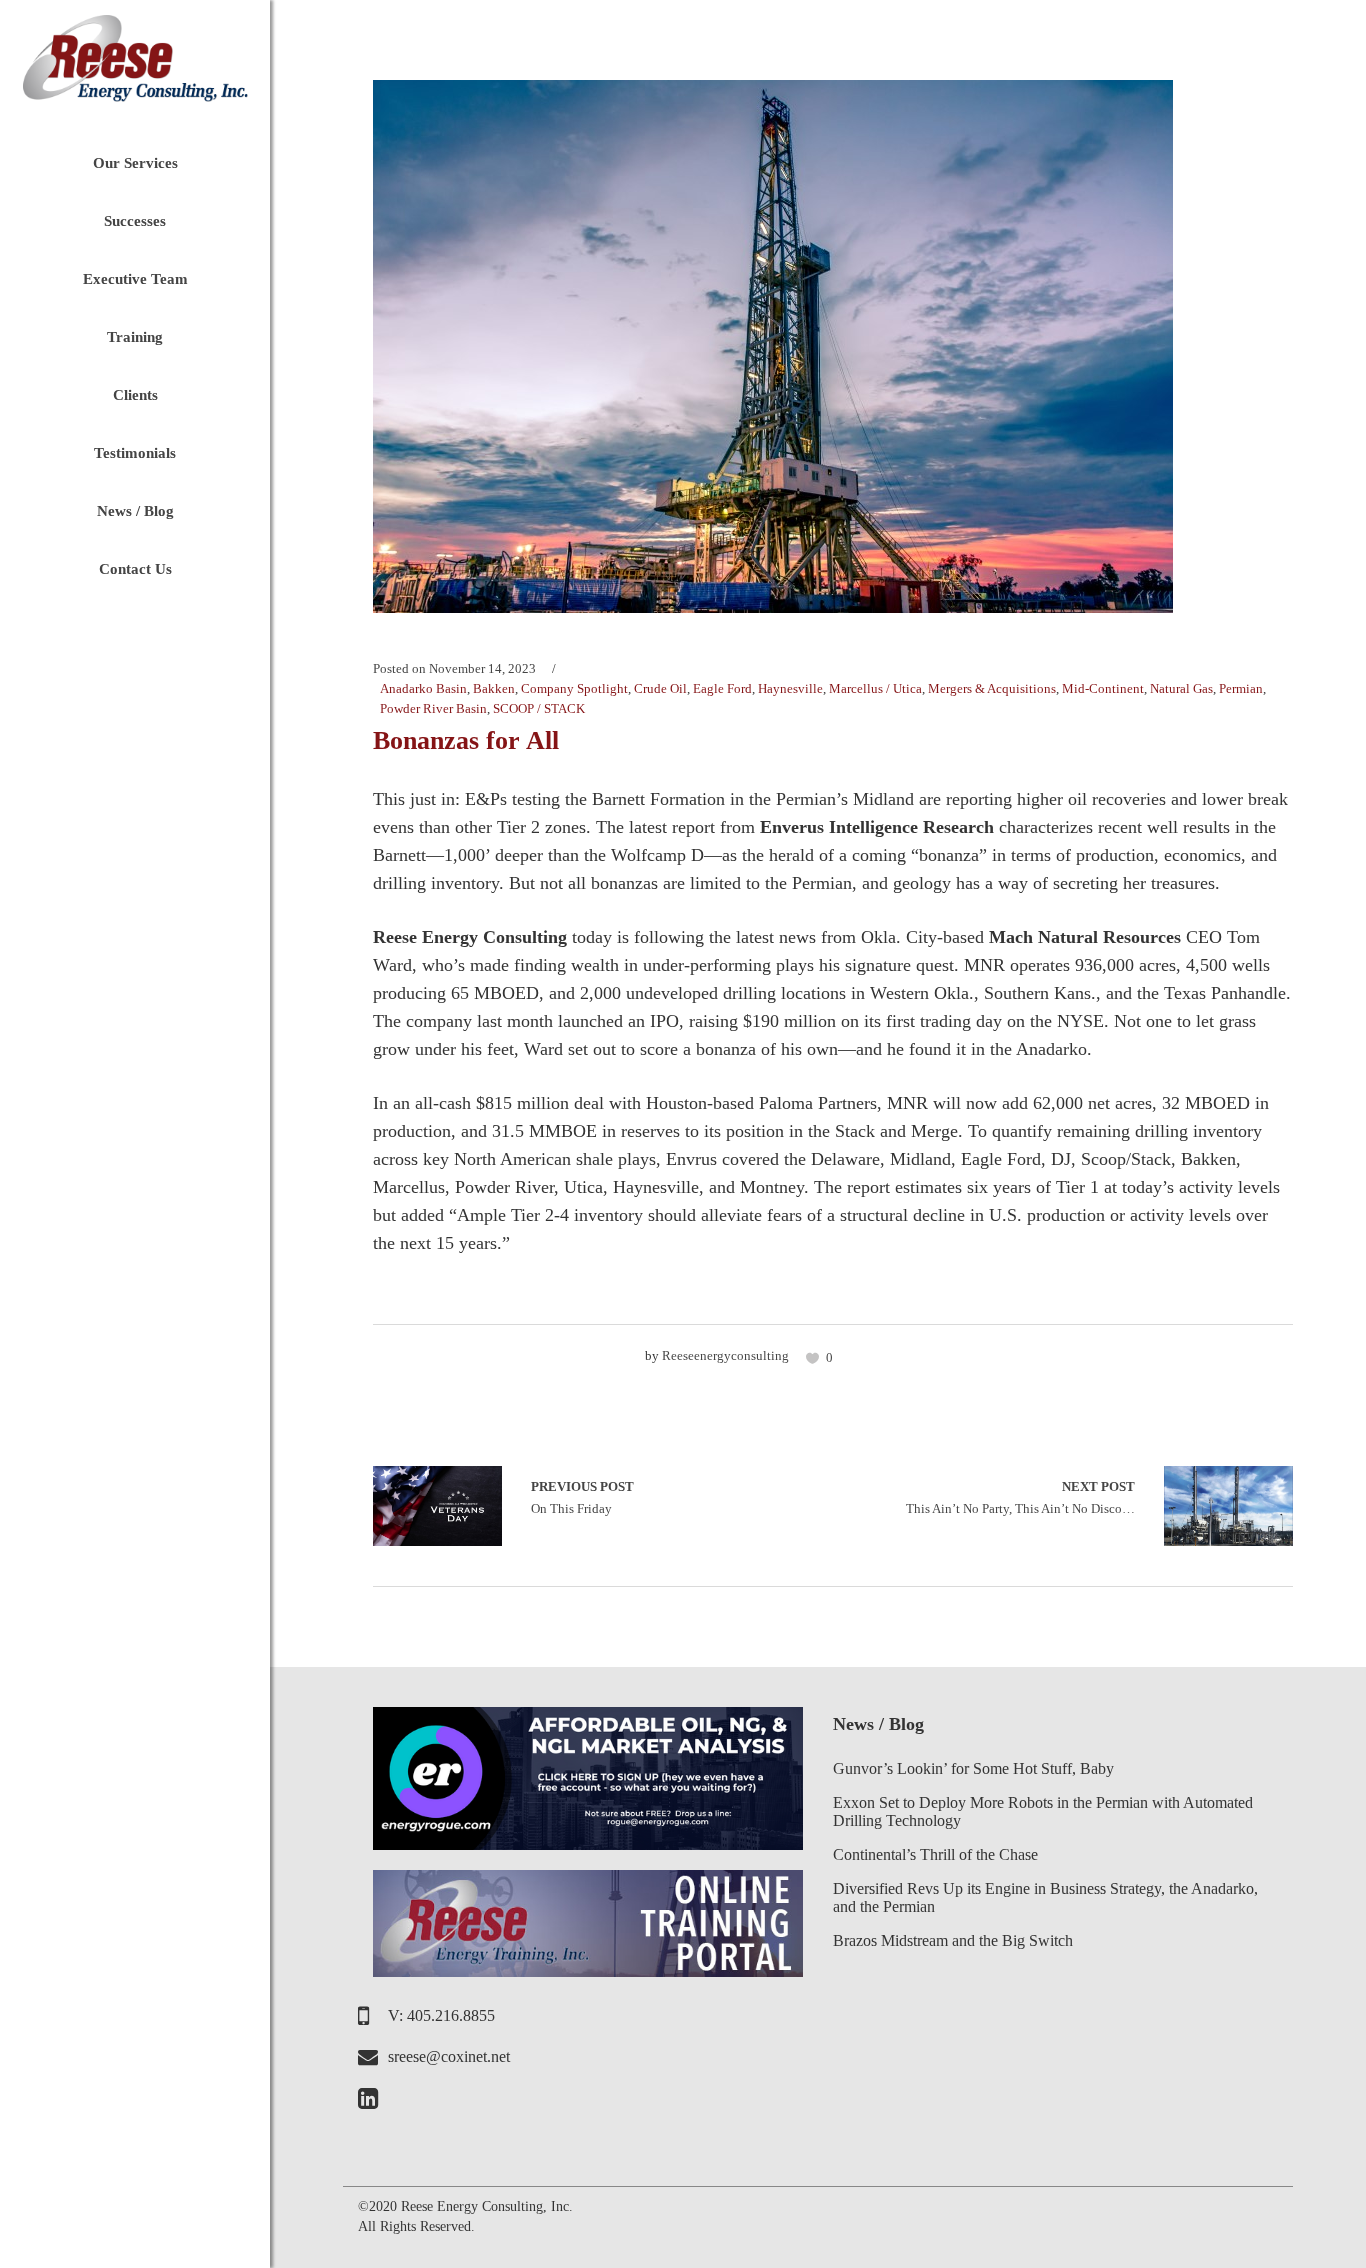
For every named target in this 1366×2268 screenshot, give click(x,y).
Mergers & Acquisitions (992, 688)
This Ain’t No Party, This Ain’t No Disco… (1020, 1497)
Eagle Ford (722, 688)
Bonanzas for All (466, 740)
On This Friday (437, 1506)
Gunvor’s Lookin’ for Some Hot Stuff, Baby (973, 1768)
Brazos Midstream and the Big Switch (953, 1940)
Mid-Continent (1103, 688)
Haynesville (790, 688)
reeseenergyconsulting (725, 1355)
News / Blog (878, 1724)
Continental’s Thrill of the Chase (935, 1854)
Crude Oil (660, 688)
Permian (1241, 688)
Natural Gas (1181, 688)
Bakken (494, 688)
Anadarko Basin (423, 688)
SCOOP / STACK (539, 708)
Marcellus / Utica (875, 688)
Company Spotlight (574, 688)
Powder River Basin (433, 708)
